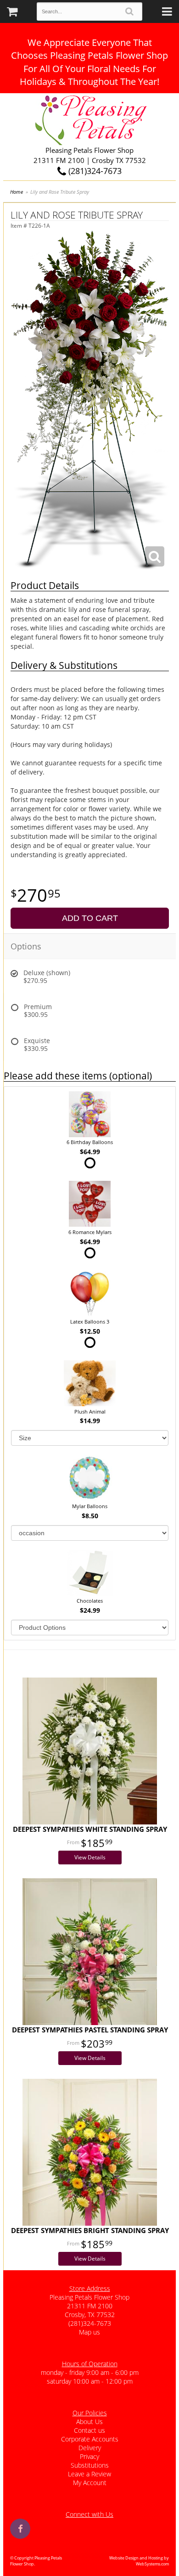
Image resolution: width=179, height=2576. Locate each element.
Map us (89, 2332)
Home (17, 192)
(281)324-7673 (94, 171)
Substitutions (90, 2465)
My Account (90, 2483)
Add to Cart (90, 918)
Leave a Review (89, 2474)
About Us (89, 2422)
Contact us (89, 2430)
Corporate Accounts (90, 2439)
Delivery (90, 2448)
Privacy (89, 2456)
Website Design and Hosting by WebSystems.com (139, 2561)
